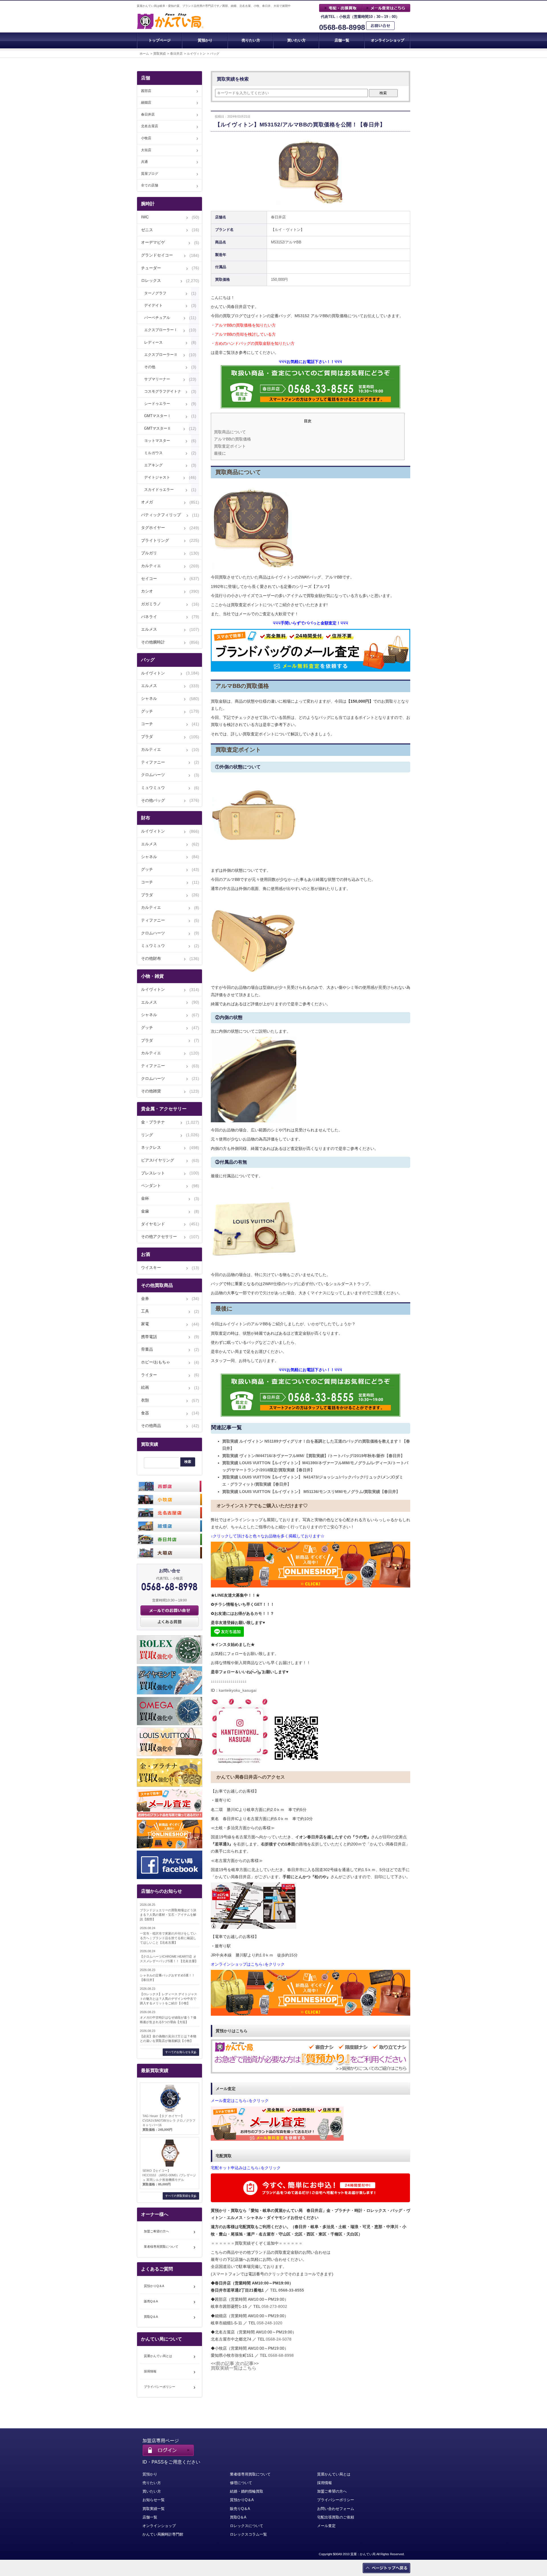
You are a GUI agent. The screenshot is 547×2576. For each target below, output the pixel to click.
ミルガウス (153, 453)
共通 (144, 162)
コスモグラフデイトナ (163, 391)
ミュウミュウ (153, 787)
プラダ (147, 737)
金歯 (145, 1211)
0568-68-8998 (342, 27)
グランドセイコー (157, 255)
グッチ (147, 711)
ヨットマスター (157, 441)
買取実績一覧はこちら (234, 2368)
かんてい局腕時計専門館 (163, 2534)
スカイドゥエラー (159, 490)
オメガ (147, 502)
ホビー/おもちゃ (156, 1362)
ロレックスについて (247, 2526)
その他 (150, 367)
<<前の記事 (223, 2363)
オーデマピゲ (153, 242)
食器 (145, 1413)
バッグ (215, 54)
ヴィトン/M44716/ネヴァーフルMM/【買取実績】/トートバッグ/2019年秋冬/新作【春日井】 (313, 1456)
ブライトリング (155, 540)
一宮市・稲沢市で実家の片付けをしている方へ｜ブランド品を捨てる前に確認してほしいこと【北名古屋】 (168, 1938)
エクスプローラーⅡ (161, 355)
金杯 (145, 1198)
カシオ (147, 591)
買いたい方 (296, 40)
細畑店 (146, 102)
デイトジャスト (157, 477)
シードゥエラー (157, 404)
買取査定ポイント (230, 446)
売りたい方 (251, 40)
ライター (149, 1375)
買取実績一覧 (154, 2509)
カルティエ (151, 566)
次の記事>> (247, 2363)
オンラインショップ (388, 40)
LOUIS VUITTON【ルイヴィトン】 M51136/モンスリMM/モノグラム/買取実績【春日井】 (311, 1492)
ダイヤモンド (153, 1224)
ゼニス (147, 230)
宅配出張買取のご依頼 (336, 2517)
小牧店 (146, 138)
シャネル (149, 698)
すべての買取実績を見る (181, 2196)
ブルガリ (149, 553)
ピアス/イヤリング (158, 1160)
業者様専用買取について (161, 2247)
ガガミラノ (151, 604)
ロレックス (151, 280)
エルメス (149, 629)
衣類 (145, 1400)
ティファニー (153, 762)
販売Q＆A (151, 2301)
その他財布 (151, 958)
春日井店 (176, 54)
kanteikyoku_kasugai (238, 1690)
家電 (145, 1324)
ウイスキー (151, 1268)
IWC (145, 217)
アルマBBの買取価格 (232, 439)
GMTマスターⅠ (158, 416)
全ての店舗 (150, 185)
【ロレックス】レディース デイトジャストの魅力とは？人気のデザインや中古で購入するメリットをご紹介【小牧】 (169, 1999)
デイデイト (153, 305)
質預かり (205, 40)
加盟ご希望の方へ (156, 2231)
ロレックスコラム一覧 (248, 2534)
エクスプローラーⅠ (161, 330)
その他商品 (151, 1426)
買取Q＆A (151, 2317)
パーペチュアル (157, 318)
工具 (145, 1311)
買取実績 (160, 54)
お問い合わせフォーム (336, 2509)
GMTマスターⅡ (158, 428)
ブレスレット (153, 1173)
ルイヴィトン (196, 54)
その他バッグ (153, 800)
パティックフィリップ (161, 515)
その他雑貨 (151, 1091)
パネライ (149, 617)
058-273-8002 (274, 2306)
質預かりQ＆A (154, 2286)
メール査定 (326, 2526)
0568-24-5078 (279, 2339)
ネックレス (151, 1147)
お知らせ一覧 (154, 2500)
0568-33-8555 (291, 2290)
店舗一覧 (342, 40)
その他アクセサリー (159, 1236)
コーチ (147, 724)
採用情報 (150, 2371)
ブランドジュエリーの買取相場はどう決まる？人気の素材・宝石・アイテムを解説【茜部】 (168, 1915)
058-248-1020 (270, 2323)
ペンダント (151, 1186)
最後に (220, 453)
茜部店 (146, 91)
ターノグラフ (155, 293)
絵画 (145, 1387)
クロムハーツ (153, 775)
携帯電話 (149, 1337)
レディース (153, 342)
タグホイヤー (153, 528)
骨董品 (147, 1349)
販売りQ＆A (240, 2509)
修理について (241, 2483)
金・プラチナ (153, 1122)
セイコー (149, 579)
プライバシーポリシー (160, 2387)
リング (147, 1135)
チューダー (151, 268)
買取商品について (230, 432)
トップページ (160, 40)
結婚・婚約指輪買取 (247, 2491)
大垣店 (146, 150)
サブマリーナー (157, 379)
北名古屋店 (150, 126)
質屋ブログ (150, 174)
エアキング (153, 465)
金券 (145, 1299)
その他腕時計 (153, 642)
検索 (383, 93)
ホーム (144, 54)
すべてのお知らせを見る (181, 2052)
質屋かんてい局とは (158, 2356)
